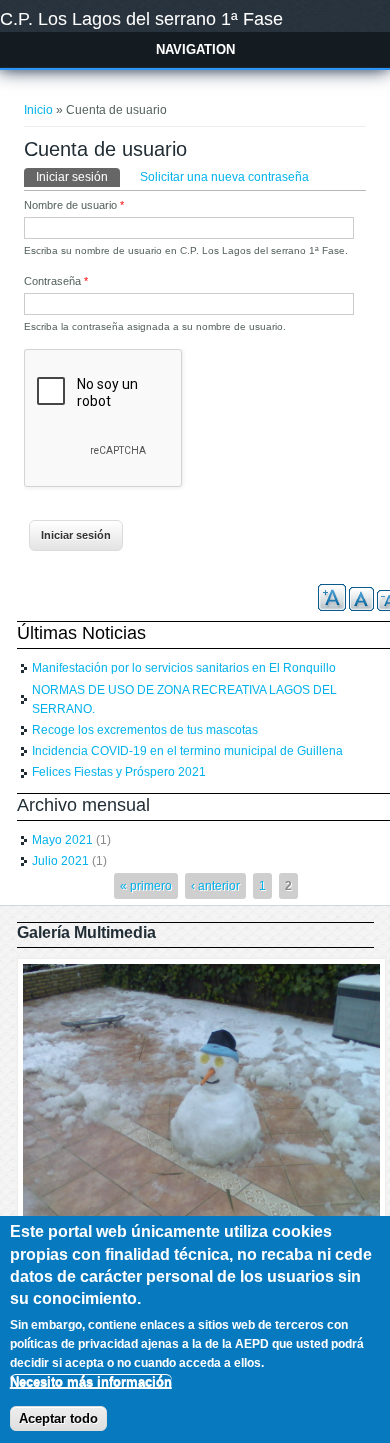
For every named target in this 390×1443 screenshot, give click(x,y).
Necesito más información (91, 1381)
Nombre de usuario (74, 205)
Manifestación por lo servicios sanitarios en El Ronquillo (184, 668)
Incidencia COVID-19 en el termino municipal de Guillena (187, 751)
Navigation (195, 49)
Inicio (38, 110)
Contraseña (56, 281)
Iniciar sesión (78, 177)
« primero (146, 886)
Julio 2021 (60, 861)
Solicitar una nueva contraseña (224, 177)
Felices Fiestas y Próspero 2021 (119, 772)
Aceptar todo (58, 1418)
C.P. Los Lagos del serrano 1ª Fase (141, 19)
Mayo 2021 (62, 840)
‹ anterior (215, 886)
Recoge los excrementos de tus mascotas (145, 730)
